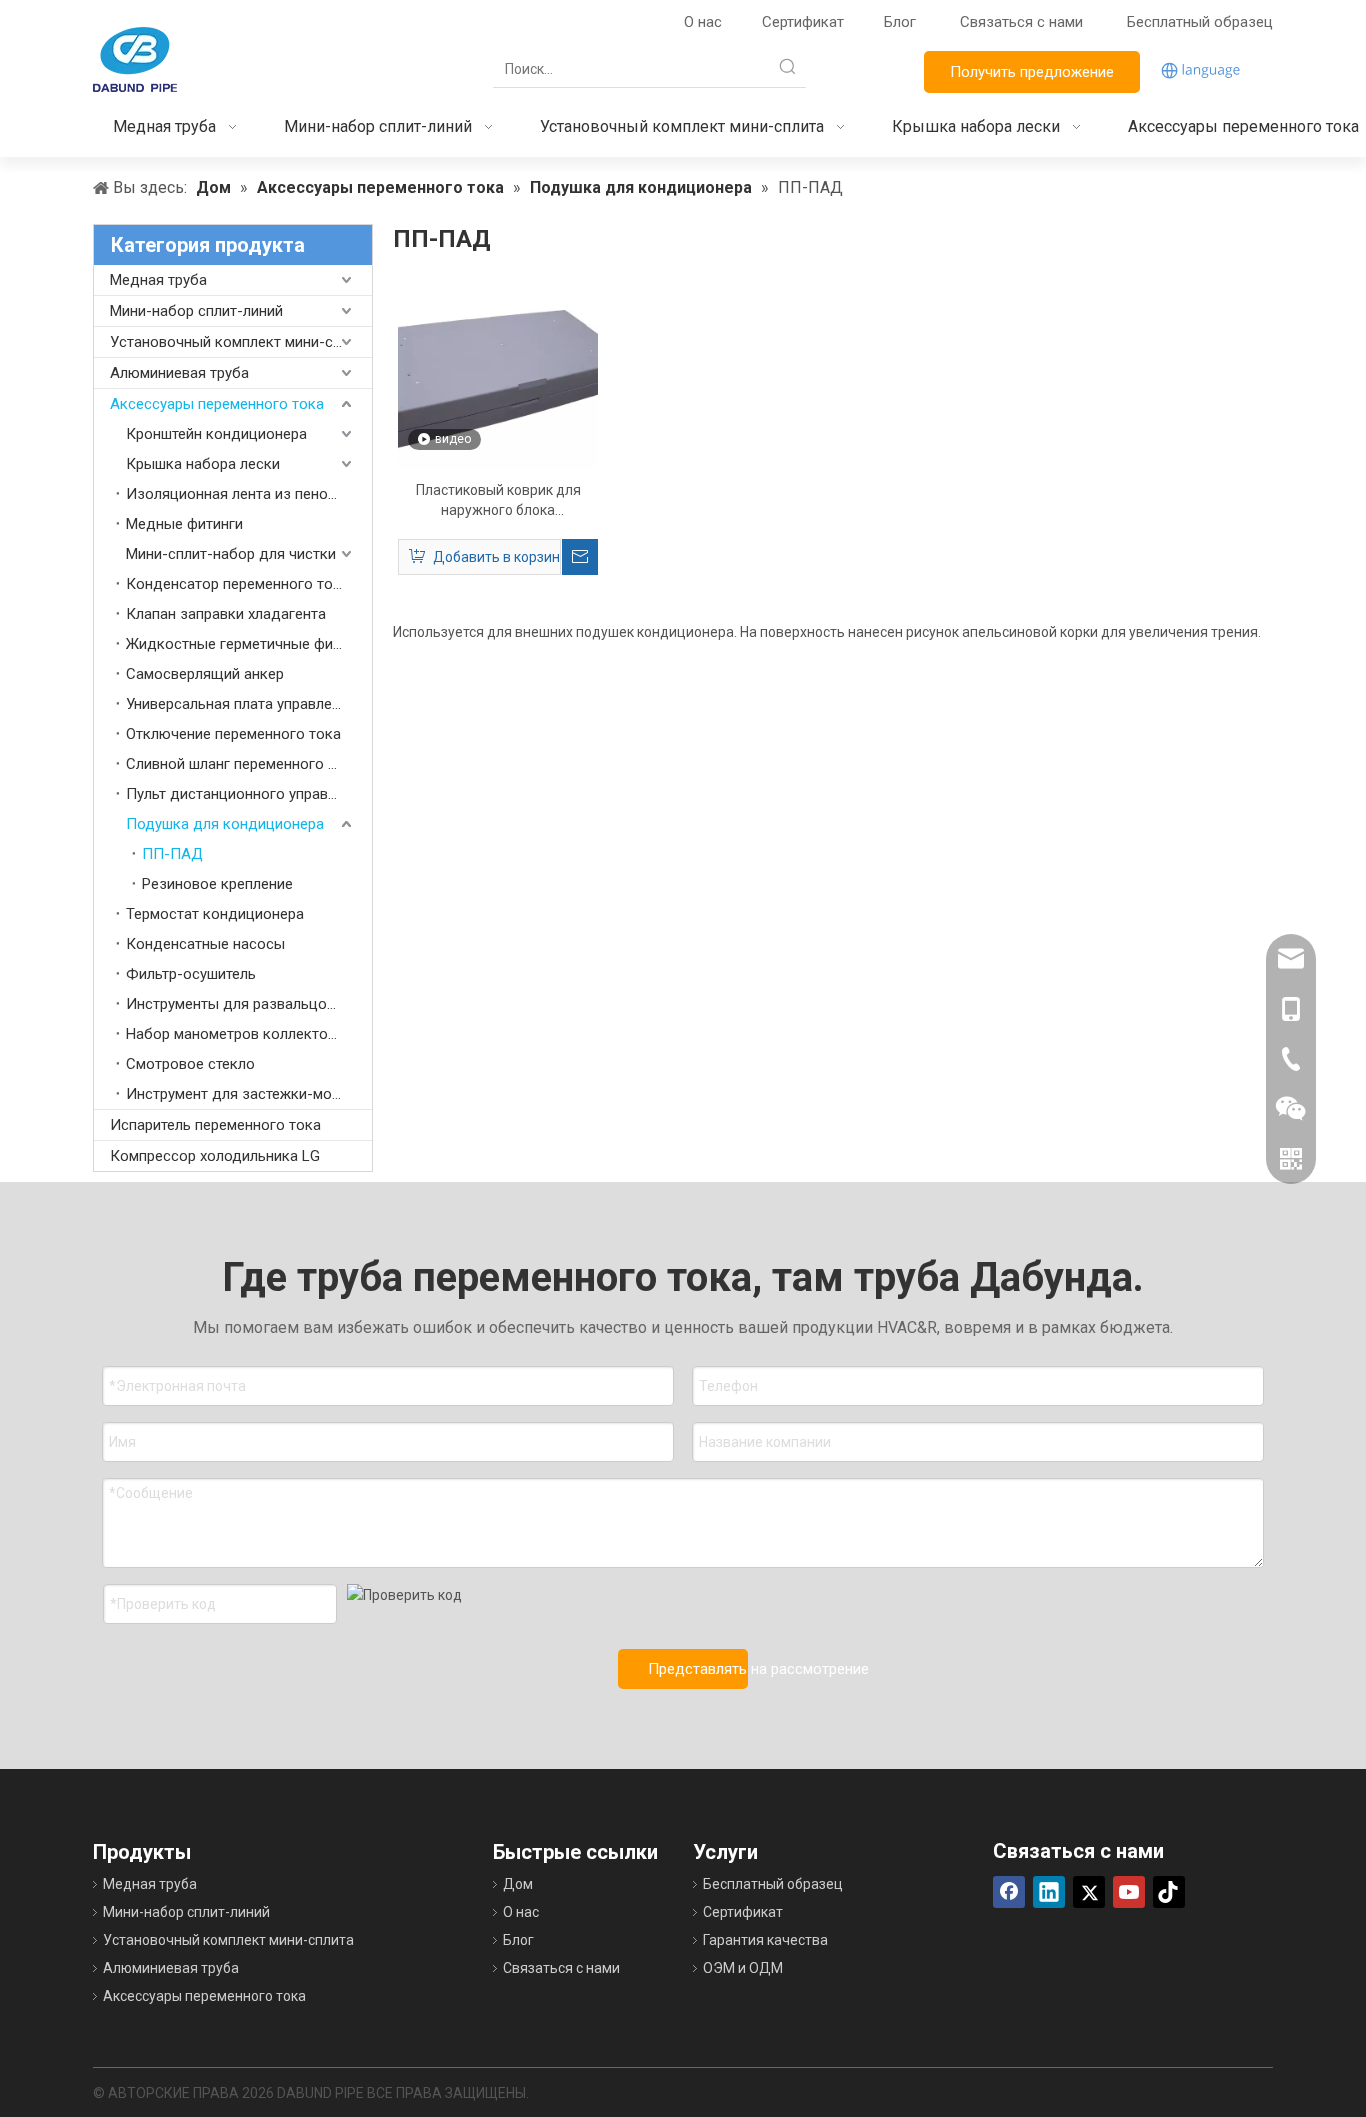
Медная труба (158, 280)
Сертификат (803, 22)
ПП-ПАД (172, 854)
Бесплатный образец (1200, 22)
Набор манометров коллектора (235, 1034)
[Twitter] (1089, 1892)
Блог (900, 22)
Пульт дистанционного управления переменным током (249, 794)
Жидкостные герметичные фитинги (248, 644)
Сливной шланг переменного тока (243, 764)
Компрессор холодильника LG (215, 1156)
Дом (518, 1884)
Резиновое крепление (217, 884)
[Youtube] (1129, 1892)
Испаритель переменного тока (215, 1125)
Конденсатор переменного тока (237, 584)
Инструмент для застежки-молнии (245, 1094)
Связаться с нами (1023, 22)
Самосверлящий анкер (205, 674)
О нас (703, 22)
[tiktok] (1169, 1892)
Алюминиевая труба (179, 373)
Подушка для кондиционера (225, 824)
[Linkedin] (1049, 1892)
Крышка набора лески (203, 464)
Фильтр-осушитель (191, 974)
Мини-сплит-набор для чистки (231, 554)
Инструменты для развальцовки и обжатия (249, 1004)
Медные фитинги (184, 524)
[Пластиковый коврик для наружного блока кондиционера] (498, 369)
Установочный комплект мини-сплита (241, 342)
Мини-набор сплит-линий (196, 311)
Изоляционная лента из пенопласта (249, 494)
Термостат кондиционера (215, 914)
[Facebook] (1009, 1892)
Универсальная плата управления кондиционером (249, 704)
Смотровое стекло (190, 1064)
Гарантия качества (765, 1940)
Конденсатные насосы (205, 944)
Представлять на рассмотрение (698, 1669)
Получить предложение (1032, 72)
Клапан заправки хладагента (226, 614)
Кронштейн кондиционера (216, 434)
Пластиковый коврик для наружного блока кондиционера (498, 501)
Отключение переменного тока (233, 734)
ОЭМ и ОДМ (743, 1968)
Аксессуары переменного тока (217, 404)
